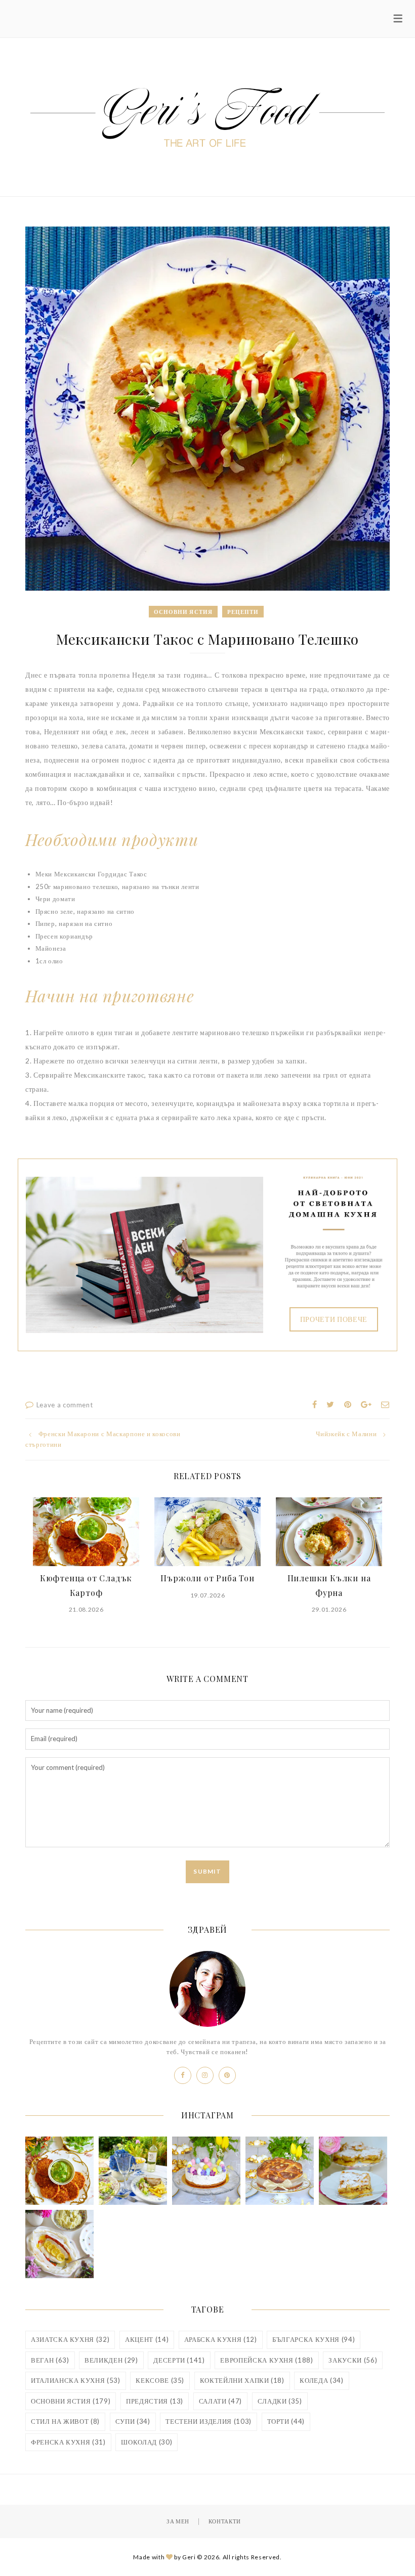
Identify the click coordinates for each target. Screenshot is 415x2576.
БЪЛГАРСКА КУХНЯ (314, 2339)
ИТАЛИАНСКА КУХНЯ (76, 2380)
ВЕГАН (50, 2360)
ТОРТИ (286, 2421)
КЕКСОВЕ (160, 2380)
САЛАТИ (220, 2401)
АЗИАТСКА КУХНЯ (70, 2339)
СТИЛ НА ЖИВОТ (65, 2421)
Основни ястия (183, 612)
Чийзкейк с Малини (346, 1434)
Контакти (225, 2521)
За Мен (178, 2521)
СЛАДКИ (280, 2401)
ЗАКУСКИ (353, 2360)
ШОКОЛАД (147, 2442)
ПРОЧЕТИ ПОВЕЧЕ (334, 1319)
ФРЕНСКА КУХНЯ (68, 2442)
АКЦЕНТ (147, 2339)
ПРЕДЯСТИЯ (155, 2401)
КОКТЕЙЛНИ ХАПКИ (242, 2380)
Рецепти (243, 612)
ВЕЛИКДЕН (111, 2360)
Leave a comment (65, 1405)
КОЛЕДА (321, 2380)
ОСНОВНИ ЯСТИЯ (71, 2401)
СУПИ (133, 2421)
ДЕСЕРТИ (179, 2360)
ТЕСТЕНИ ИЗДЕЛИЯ (209, 2421)
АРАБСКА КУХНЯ (221, 2339)
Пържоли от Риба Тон (207, 1578)
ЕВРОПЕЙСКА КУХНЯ (266, 2360)
